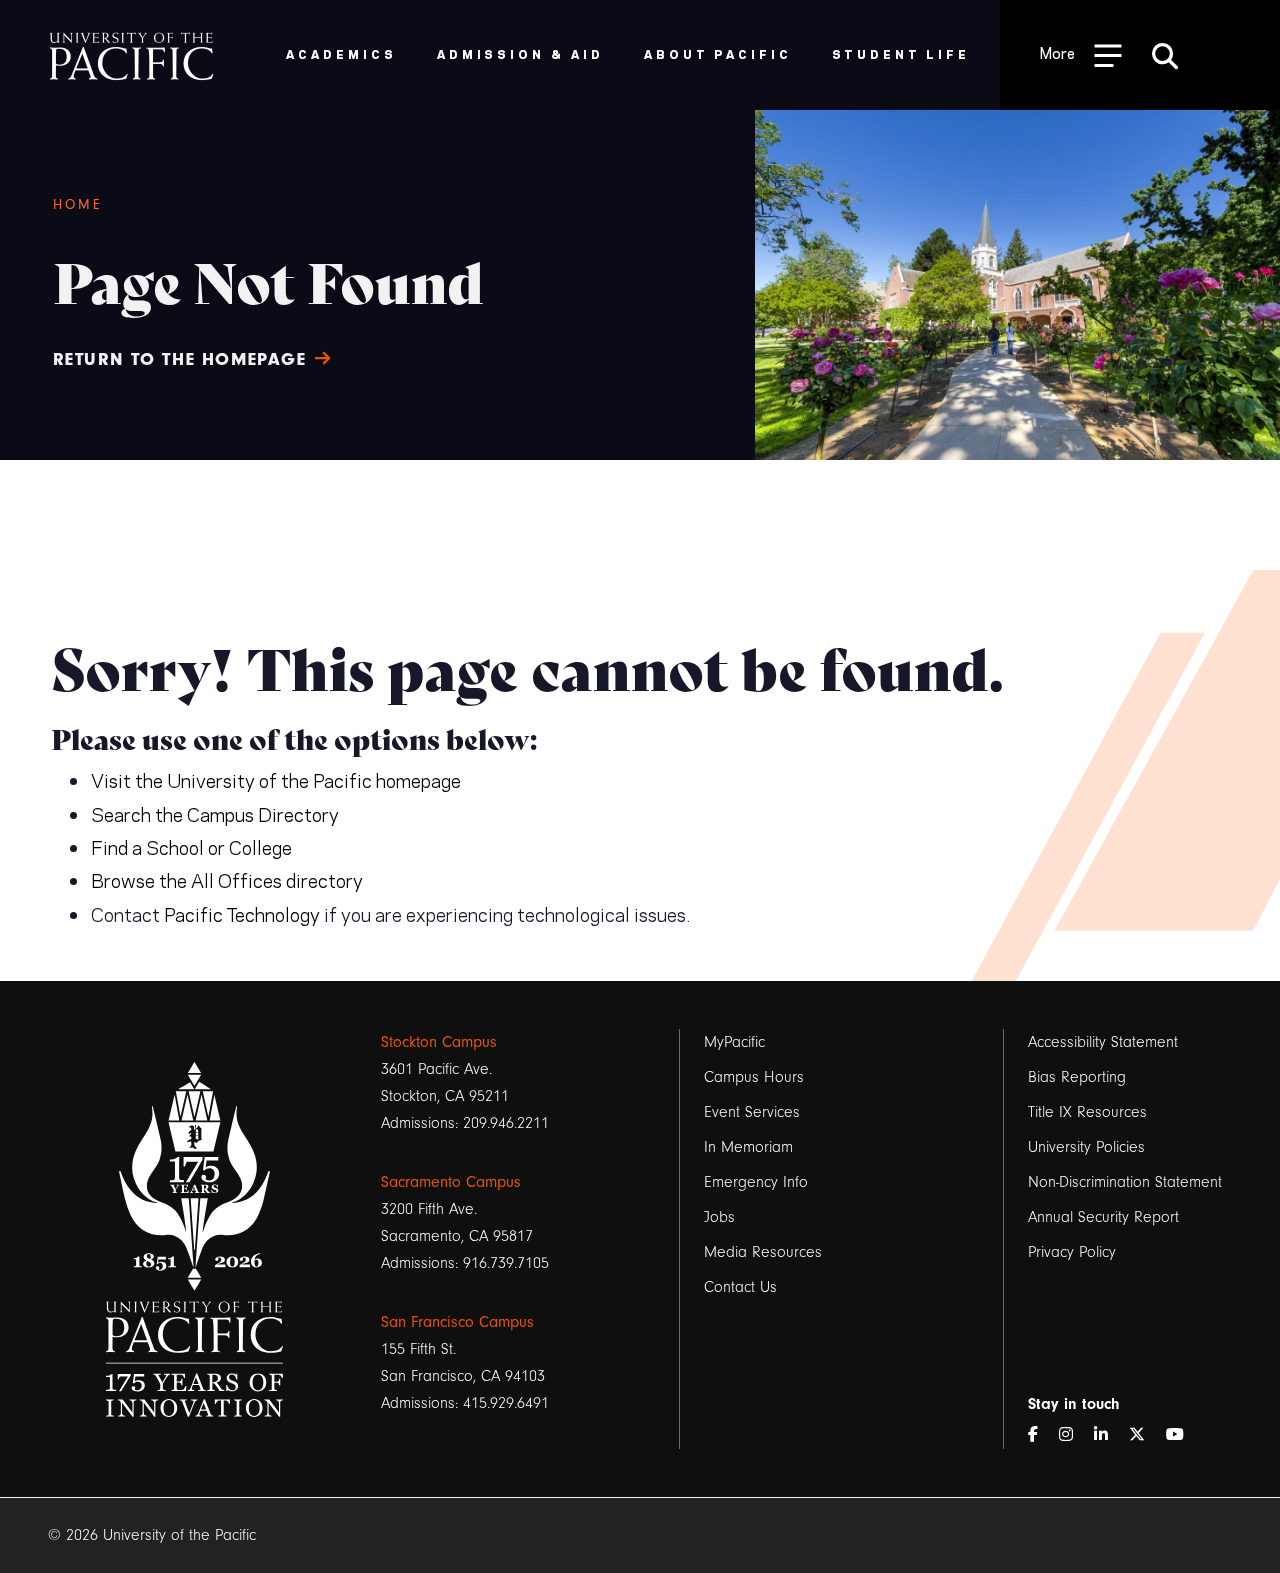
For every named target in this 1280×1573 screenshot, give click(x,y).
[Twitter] (1145, 1435)
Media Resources (763, 1252)
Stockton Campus (439, 1042)
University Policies (1086, 1147)
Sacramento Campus (451, 1182)
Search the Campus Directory (215, 813)
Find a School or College (191, 846)
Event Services (752, 1112)
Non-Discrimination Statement (1125, 1182)
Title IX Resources (1087, 1112)
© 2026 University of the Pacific (152, 1535)
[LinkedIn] (1109, 1435)
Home (78, 205)
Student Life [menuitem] (901, 53)
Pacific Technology (242, 913)
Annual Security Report (1103, 1217)
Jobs (719, 1217)
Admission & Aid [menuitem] (520, 53)
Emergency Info (756, 1182)
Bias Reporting (1077, 1077)
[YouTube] (1183, 1435)
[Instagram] (1074, 1435)
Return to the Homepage (180, 359)
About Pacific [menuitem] (717, 53)
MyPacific (734, 1042)
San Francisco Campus (457, 1322)
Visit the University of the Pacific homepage (276, 779)
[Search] (1165, 55)
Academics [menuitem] (341, 53)
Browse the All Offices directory (227, 879)
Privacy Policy (1072, 1252)
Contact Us (740, 1287)
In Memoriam (748, 1147)
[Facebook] (1041, 1435)
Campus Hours (754, 1077)
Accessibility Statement (1103, 1042)
